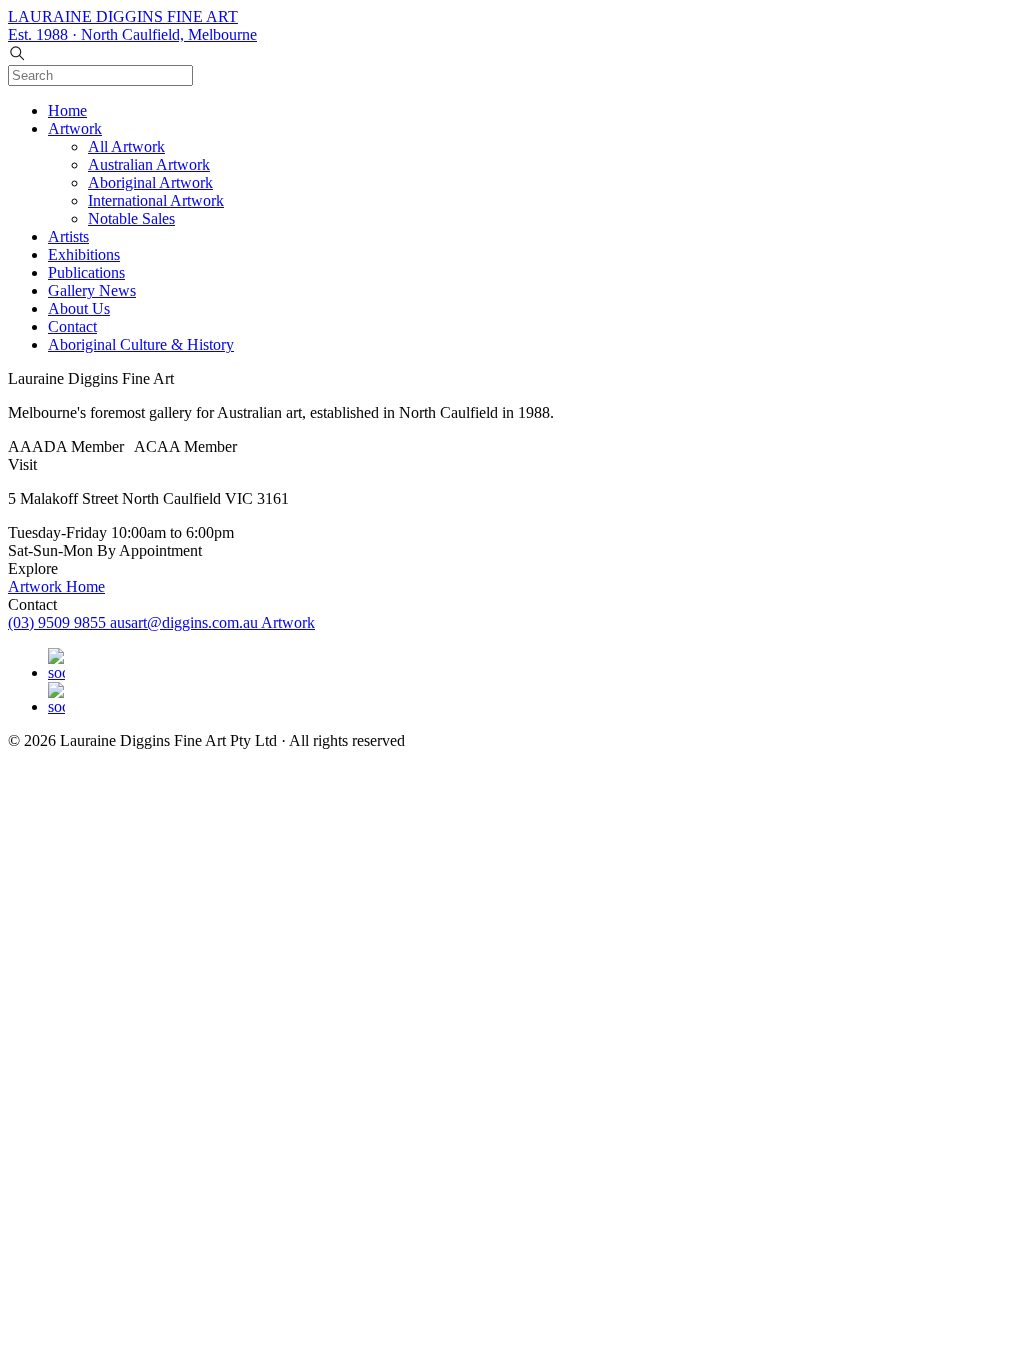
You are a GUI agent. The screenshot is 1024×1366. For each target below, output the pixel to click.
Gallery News (92, 290)
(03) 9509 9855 (59, 622)
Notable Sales (131, 218)
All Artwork (126, 146)
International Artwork (156, 200)
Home (67, 110)
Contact (72, 326)
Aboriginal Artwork (150, 182)
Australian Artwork (149, 164)
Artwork (75, 128)
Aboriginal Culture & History (141, 344)
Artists (68, 236)
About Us (79, 308)
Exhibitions (84, 254)
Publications (86, 272)
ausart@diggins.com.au (185, 622)
